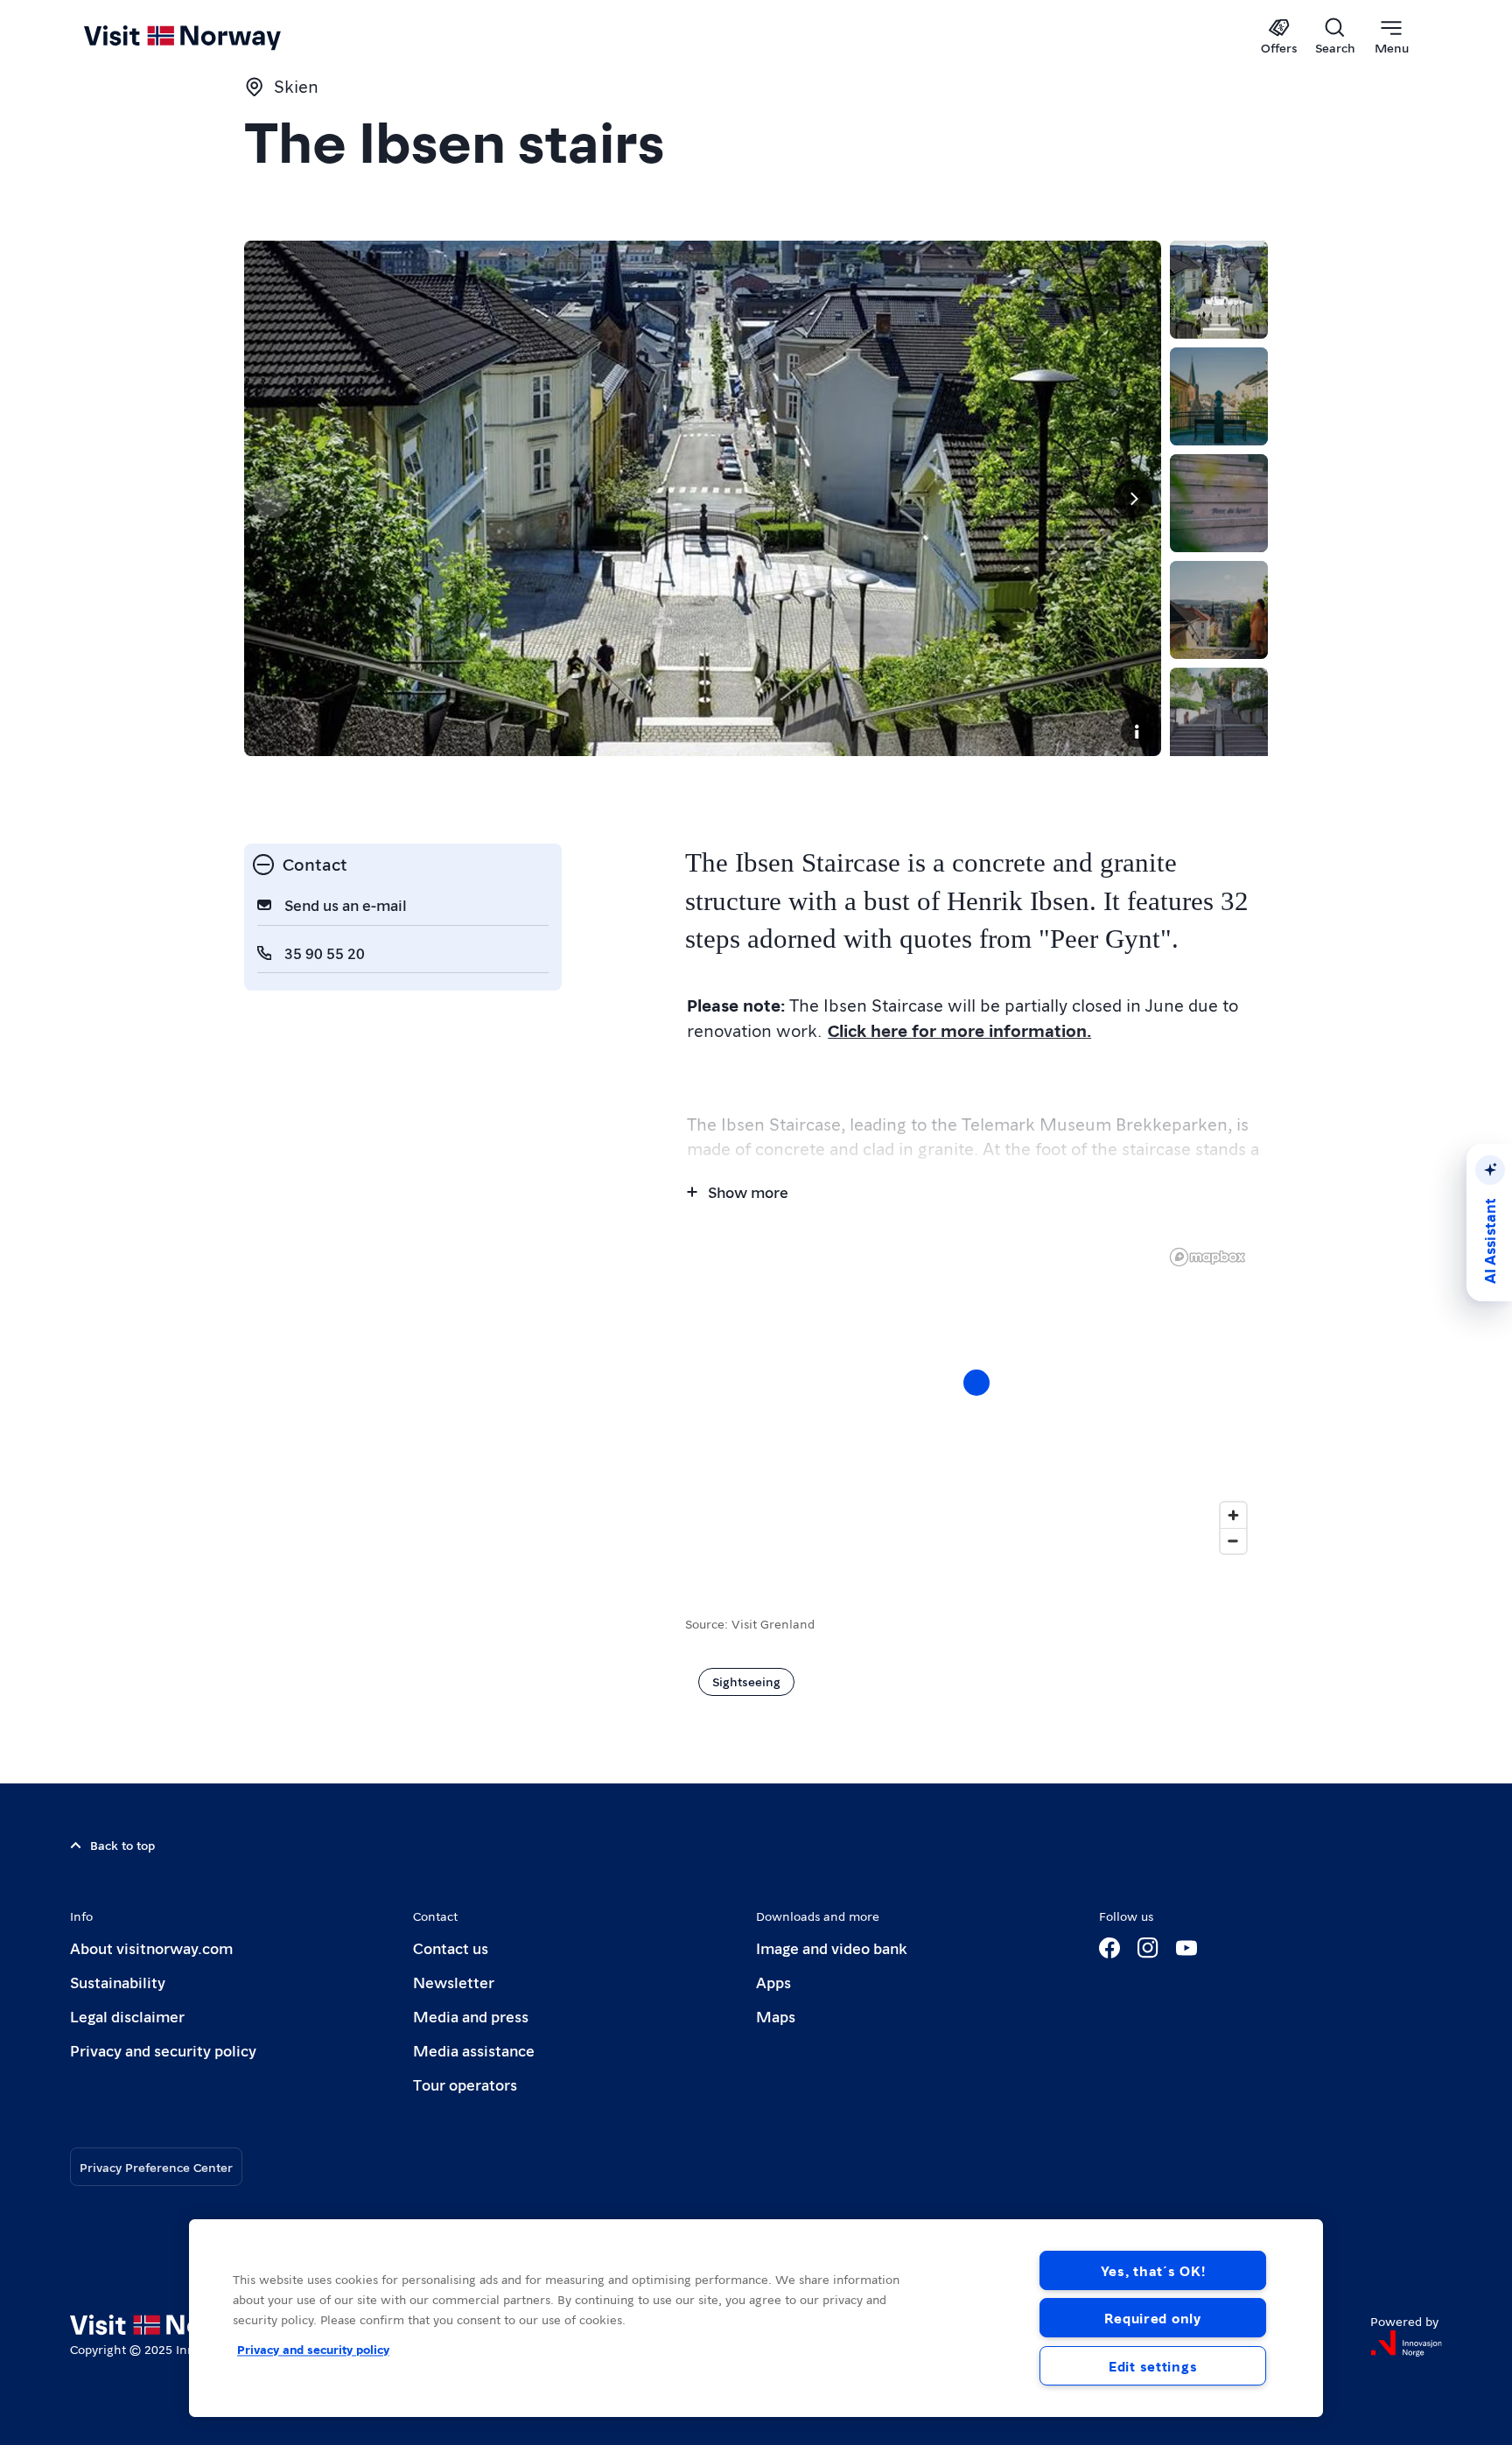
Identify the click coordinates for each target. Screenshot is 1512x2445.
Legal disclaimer (127, 2016)
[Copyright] (1137, 732)
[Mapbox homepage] (1207, 1257)
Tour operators (465, 2084)
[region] (976, 1400)
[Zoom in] (1233, 1515)
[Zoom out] (1233, 1541)
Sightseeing (746, 1681)
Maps (776, 2016)
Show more (748, 1191)
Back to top (122, 1845)
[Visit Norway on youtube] (1186, 1948)
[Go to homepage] (211, 37)
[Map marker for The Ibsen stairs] (976, 1383)
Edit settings (1153, 2366)
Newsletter (454, 1982)
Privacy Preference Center (156, 2167)
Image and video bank (831, 1948)
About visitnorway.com (151, 1948)
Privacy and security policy (163, 2050)
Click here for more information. (959, 1030)
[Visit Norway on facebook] (1109, 1948)
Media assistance (474, 2050)
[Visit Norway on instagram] (1148, 1948)
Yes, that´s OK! (1153, 2270)
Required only (1152, 2318)
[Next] (1133, 499)
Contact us (451, 1948)
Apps (773, 1982)
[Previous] (272, 499)
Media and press (471, 2016)
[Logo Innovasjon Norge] (1406, 2343)
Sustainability (118, 1982)
